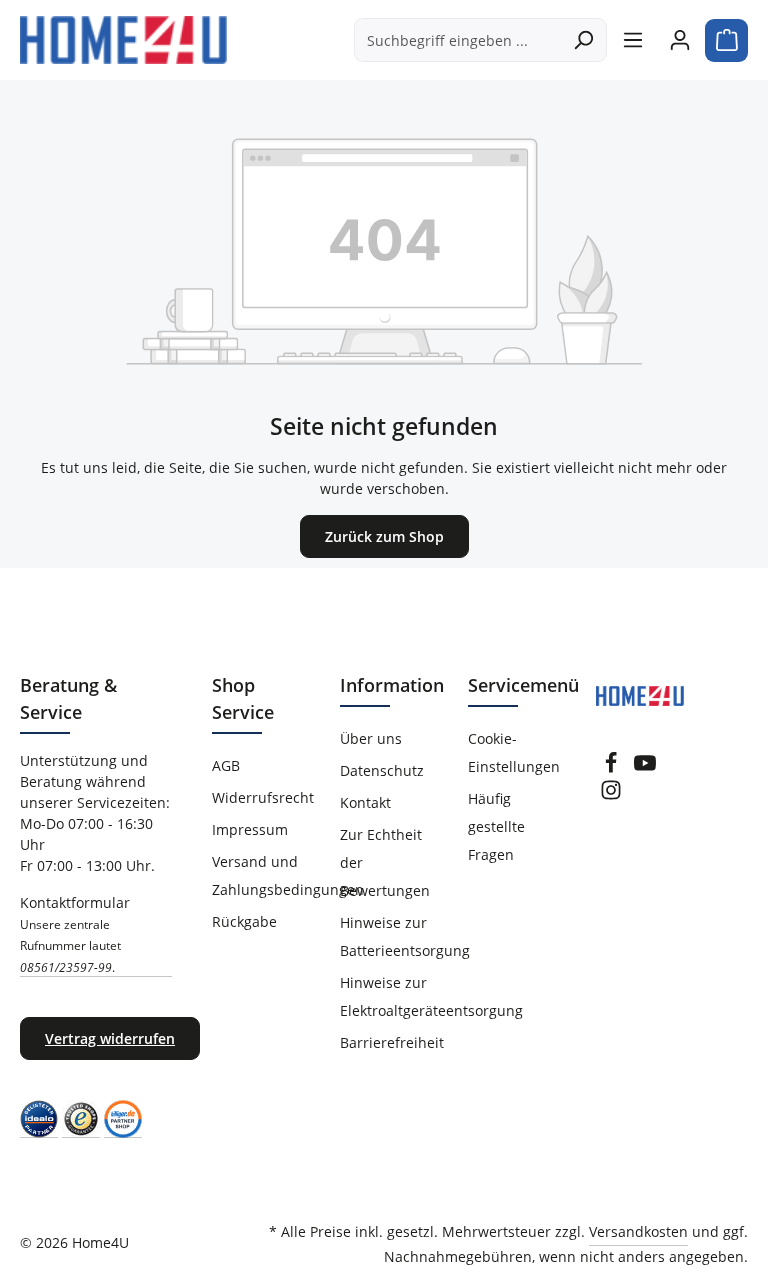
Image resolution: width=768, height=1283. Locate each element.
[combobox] (457, 40)
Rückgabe (244, 921)
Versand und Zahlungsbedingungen (288, 875)
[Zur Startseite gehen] (123, 40)
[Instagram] (611, 795)
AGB (226, 765)
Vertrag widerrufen (110, 1038)
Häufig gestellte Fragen (496, 826)
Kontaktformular (75, 934)
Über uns (371, 738)
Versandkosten (638, 1231)
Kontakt (365, 802)
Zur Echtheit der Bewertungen (385, 862)
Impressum (250, 829)
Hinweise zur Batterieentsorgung (405, 936)
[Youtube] (645, 768)
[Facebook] (611, 768)
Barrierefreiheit (392, 1042)
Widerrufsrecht (263, 797)
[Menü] (632, 40)
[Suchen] (583, 40)
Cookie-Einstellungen (514, 752)
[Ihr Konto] (679, 40)
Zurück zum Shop (384, 536)
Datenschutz (382, 770)
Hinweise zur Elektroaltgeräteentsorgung (431, 996)
